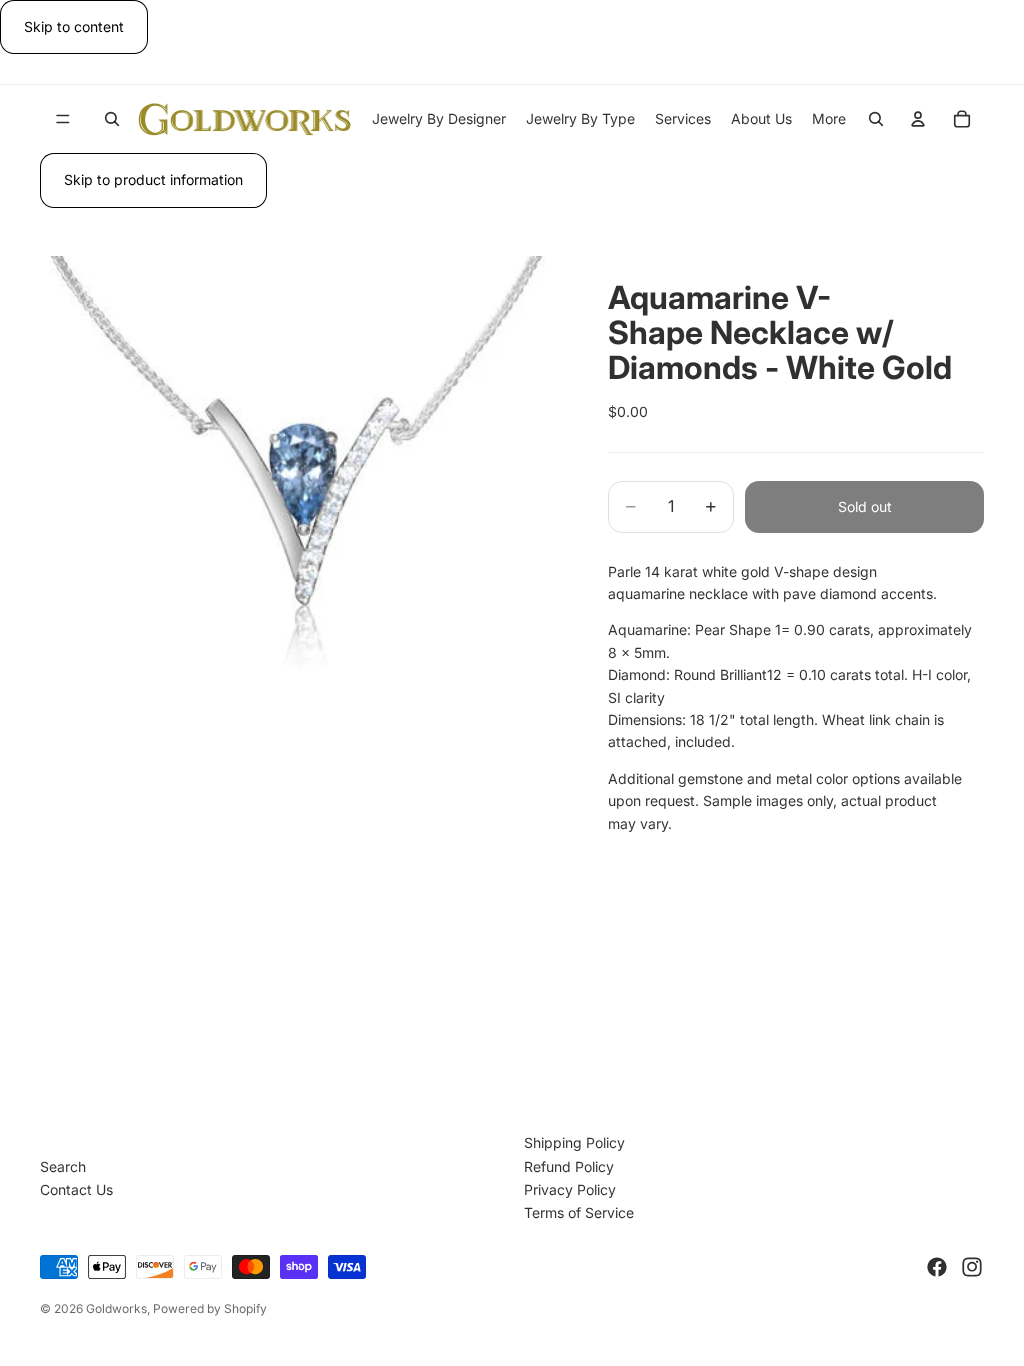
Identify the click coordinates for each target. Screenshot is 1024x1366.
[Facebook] (937, 1267)
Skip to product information (153, 179)
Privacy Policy (570, 1189)
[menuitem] (829, 119)
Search (63, 1166)
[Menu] (63, 120)
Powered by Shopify (210, 1308)
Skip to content (74, 26)
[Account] (918, 119)
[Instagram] (972, 1267)
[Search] (112, 119)
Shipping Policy (574, 1142)
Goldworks (116, 1308)
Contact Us (76, 1189)
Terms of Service (579, 1212)
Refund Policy (569, 1166)
